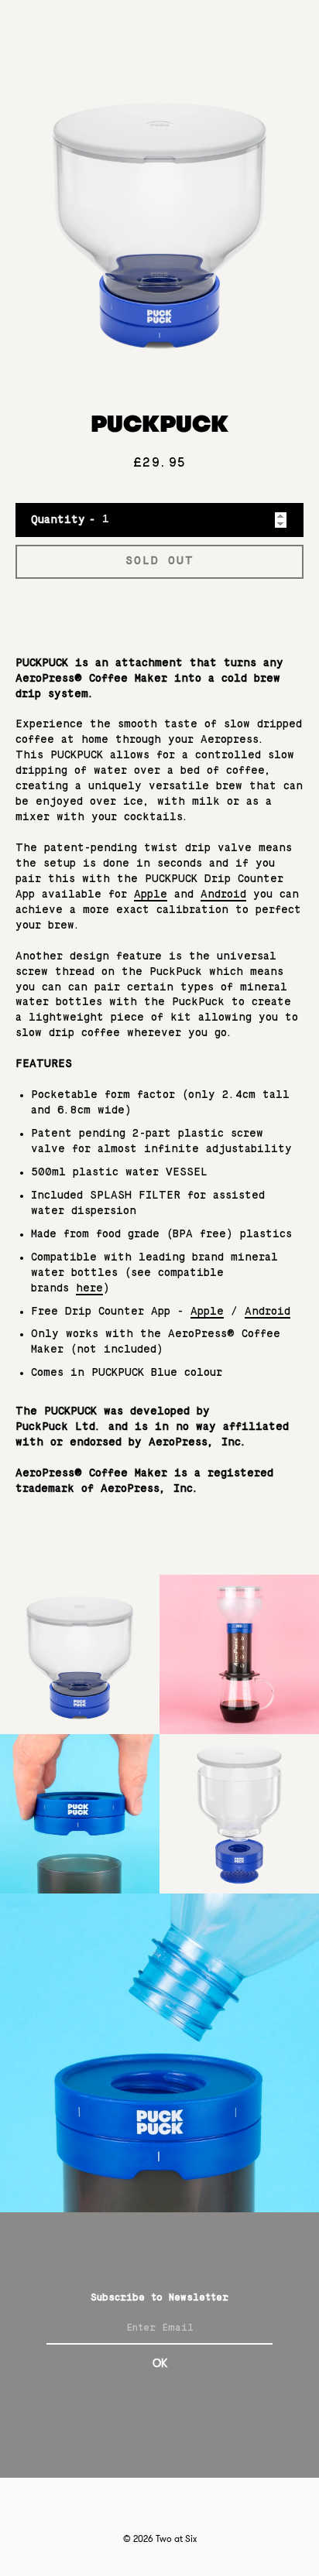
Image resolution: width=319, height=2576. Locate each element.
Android (223, 895)
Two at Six (176, 2538)
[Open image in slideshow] (159, 219)
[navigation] (284, 30)
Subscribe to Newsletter (159, 2297)
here (89, 1288)
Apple (151, 895)
